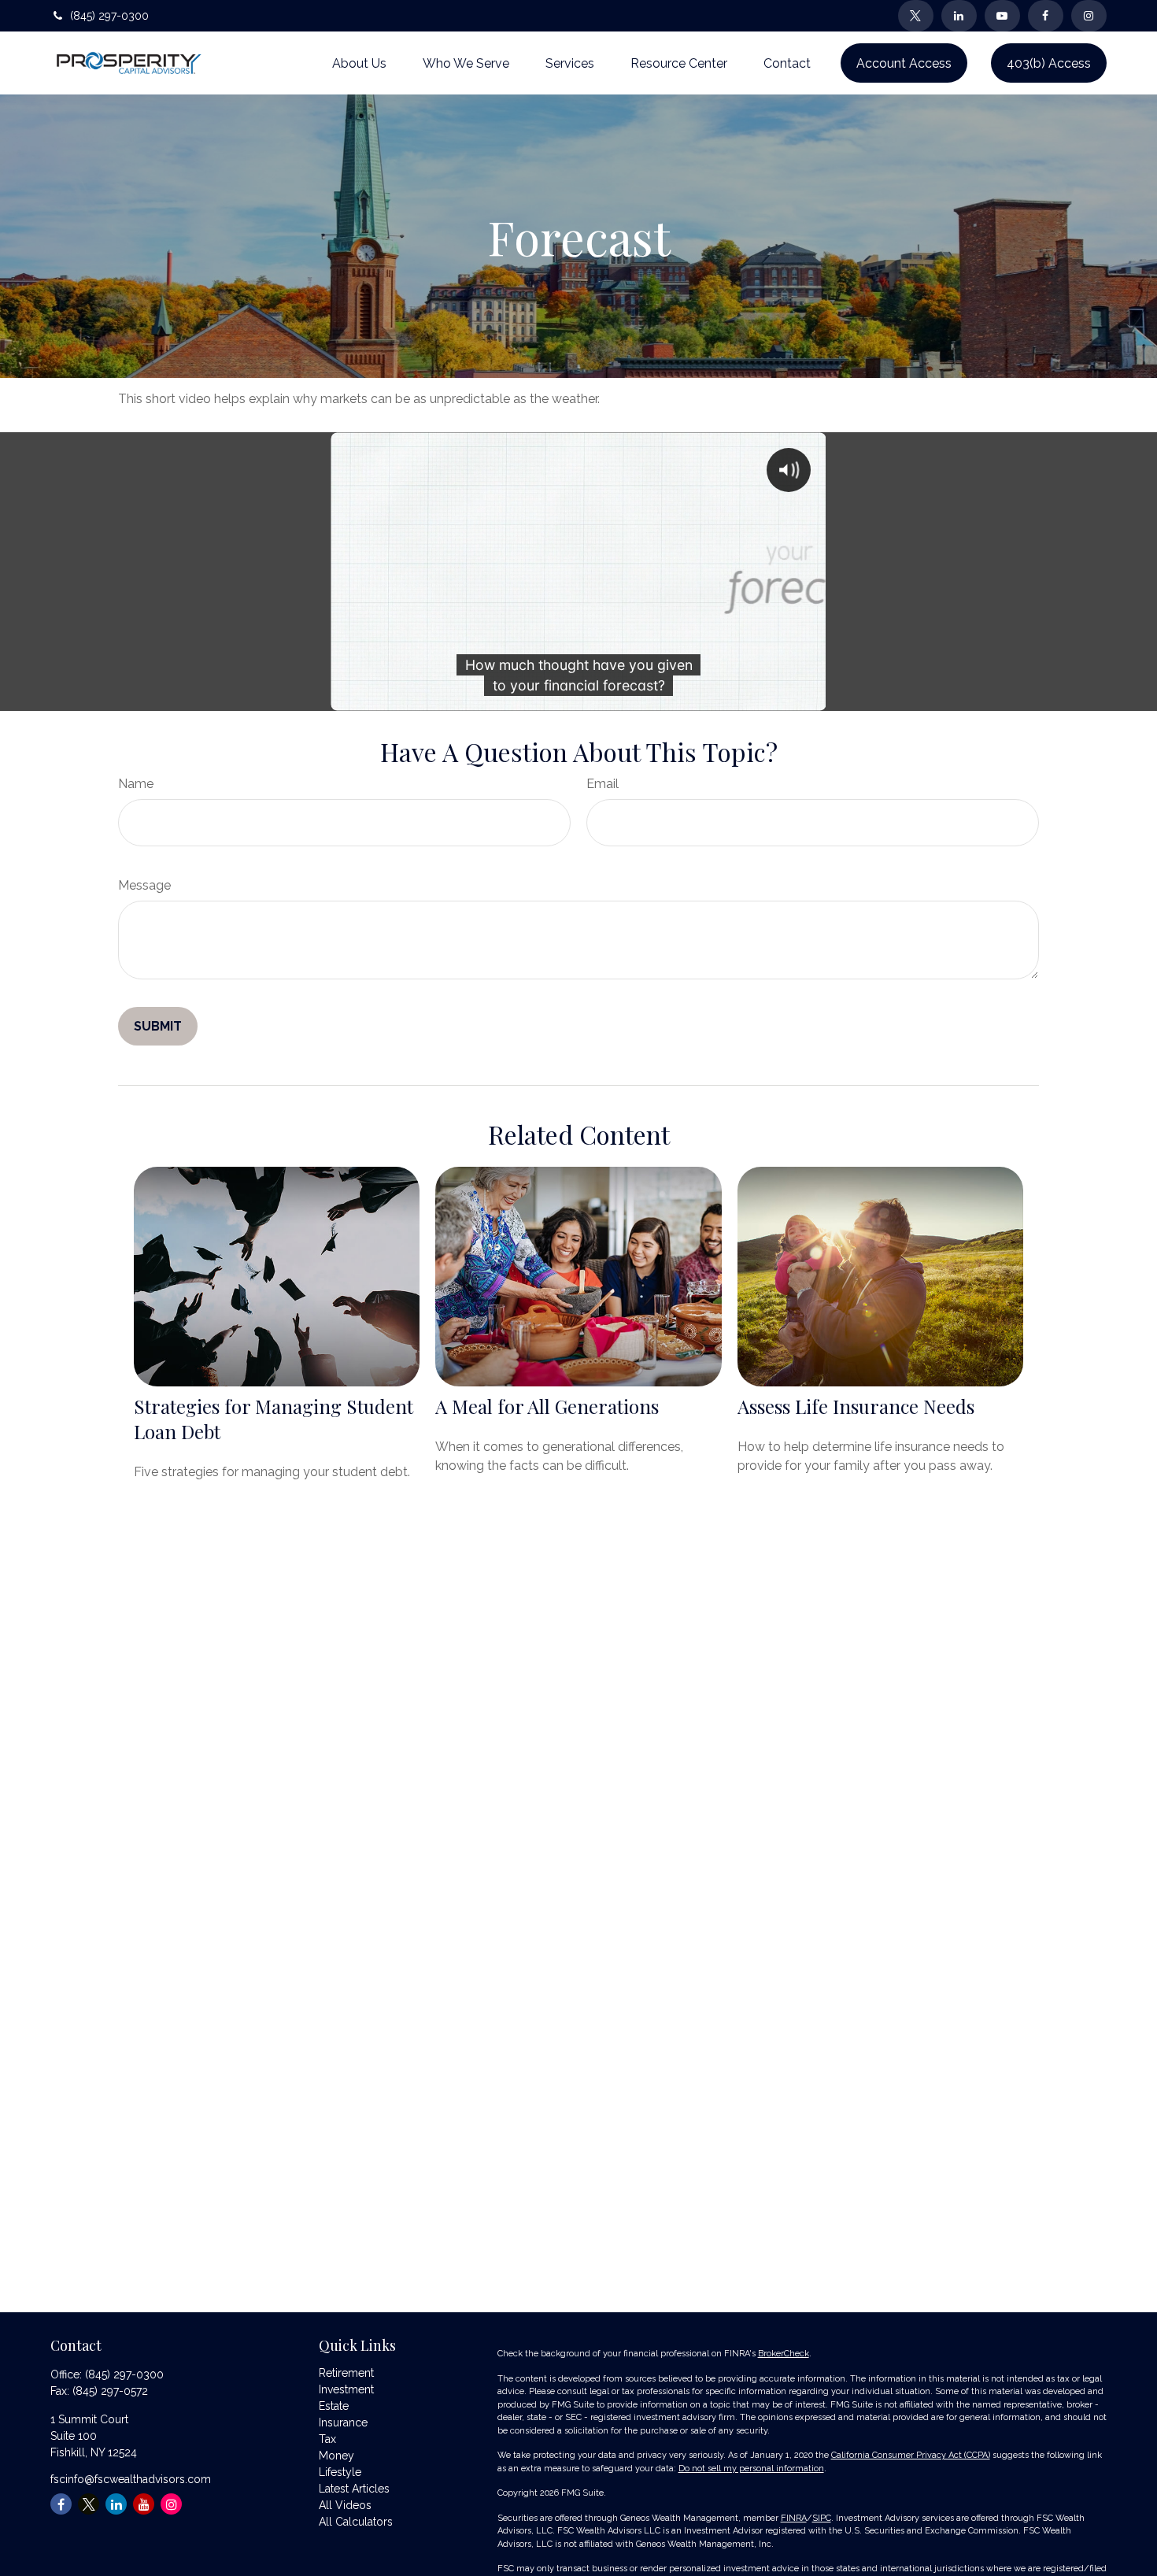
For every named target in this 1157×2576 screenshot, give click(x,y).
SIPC (822, 2518)
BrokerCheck (784, 2354)
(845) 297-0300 (109, 16)
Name (136, 784)
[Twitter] (916, 16)
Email (603, 784)
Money (336, 2456)
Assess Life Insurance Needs (856, 1406)
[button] (359, 63)
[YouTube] (1002, 16)
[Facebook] (1046, 16)
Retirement (346, 2373)
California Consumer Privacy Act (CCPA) (911, 2455)
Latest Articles (354, 2489)
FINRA (794, 2518)
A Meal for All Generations (547, 1406)
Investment (346, 2389)
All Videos (345, 2505)
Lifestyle (340, 2472)
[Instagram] (171, 2504)
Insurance (343, 2422)
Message (144, 885)
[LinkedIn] (959, 16)
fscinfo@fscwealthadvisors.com (131, 2479)
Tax (327, 2439)
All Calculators (356, 2522)
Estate (334, 2406)
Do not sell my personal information (751, 2469)
